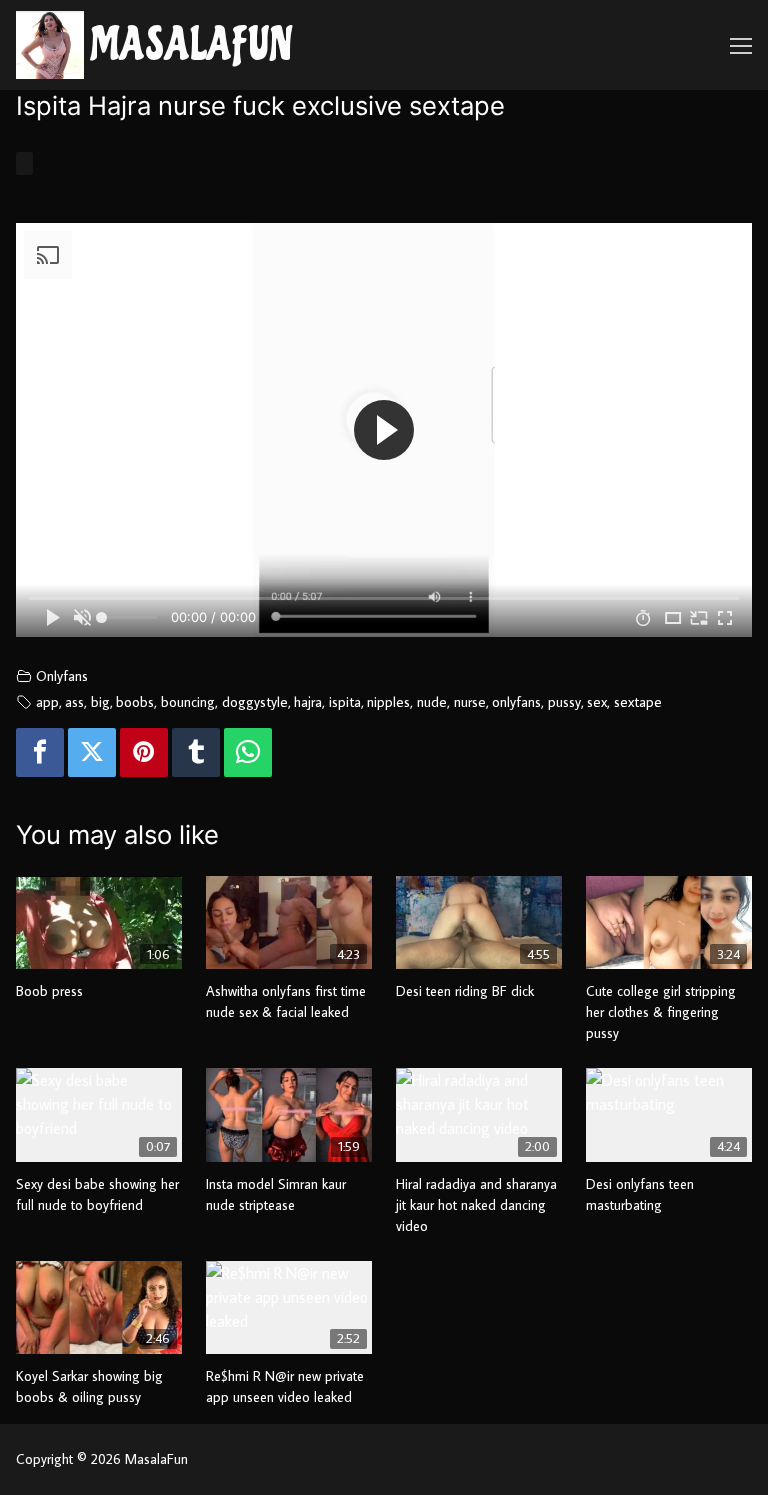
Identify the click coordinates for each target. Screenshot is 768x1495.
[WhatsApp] (248, 752)
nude (432, 701)
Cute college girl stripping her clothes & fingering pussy (661, 1012)
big (100, 701)
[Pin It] (144, 752)
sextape (638, 701)
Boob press (49, 991)
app (47, 701)
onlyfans (516, 701)
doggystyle (255, 701)
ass (74, 701)
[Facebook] (40, 752)
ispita (345, 701)
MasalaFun (192, 45)
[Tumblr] (196, 752)
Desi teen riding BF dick (465, 991)
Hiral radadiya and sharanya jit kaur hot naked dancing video (476, 1205)
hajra (308, 701)
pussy (564, 701)
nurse (470, 701)
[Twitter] (92, 752)
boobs (135, 701)
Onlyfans (62, 675)
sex (597, 701)
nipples (388, 701)
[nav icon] (741, 45)
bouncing (188, 701)
